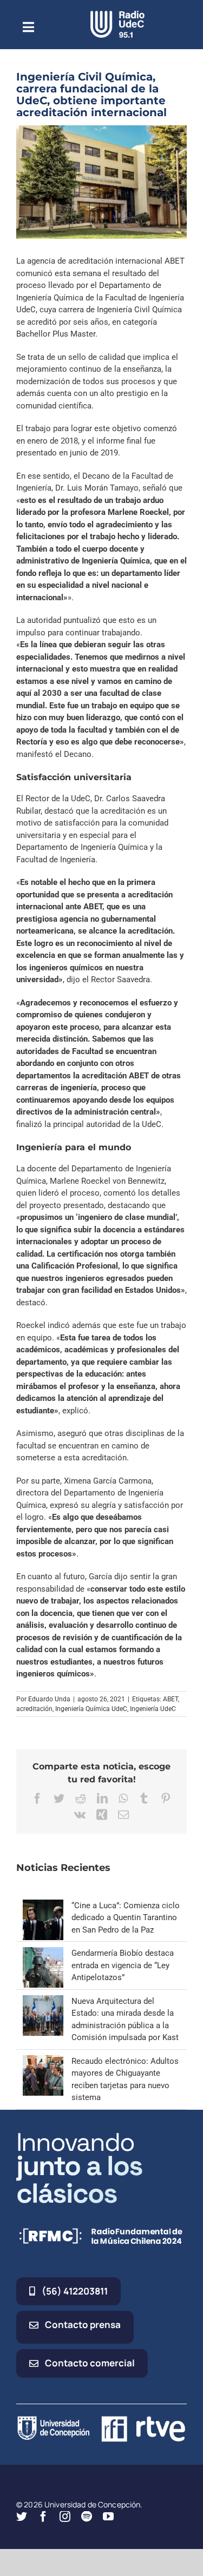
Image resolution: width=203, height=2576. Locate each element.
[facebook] (43, 2517)
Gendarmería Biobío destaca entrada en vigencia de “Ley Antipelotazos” (123, 1965)
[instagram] (65, 2517)
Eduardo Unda (49, 1699)
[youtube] (108, 2517)
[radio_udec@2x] (117, 15)
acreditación (34, 1709)
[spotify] (87, 2517)
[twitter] (22, 2517)
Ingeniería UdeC (153, 1709)
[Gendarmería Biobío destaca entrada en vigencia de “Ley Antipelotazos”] (43, 1953)
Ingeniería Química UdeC (91, 1709)
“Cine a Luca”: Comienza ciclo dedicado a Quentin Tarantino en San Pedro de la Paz (126, 1918)
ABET (171, 1699)
